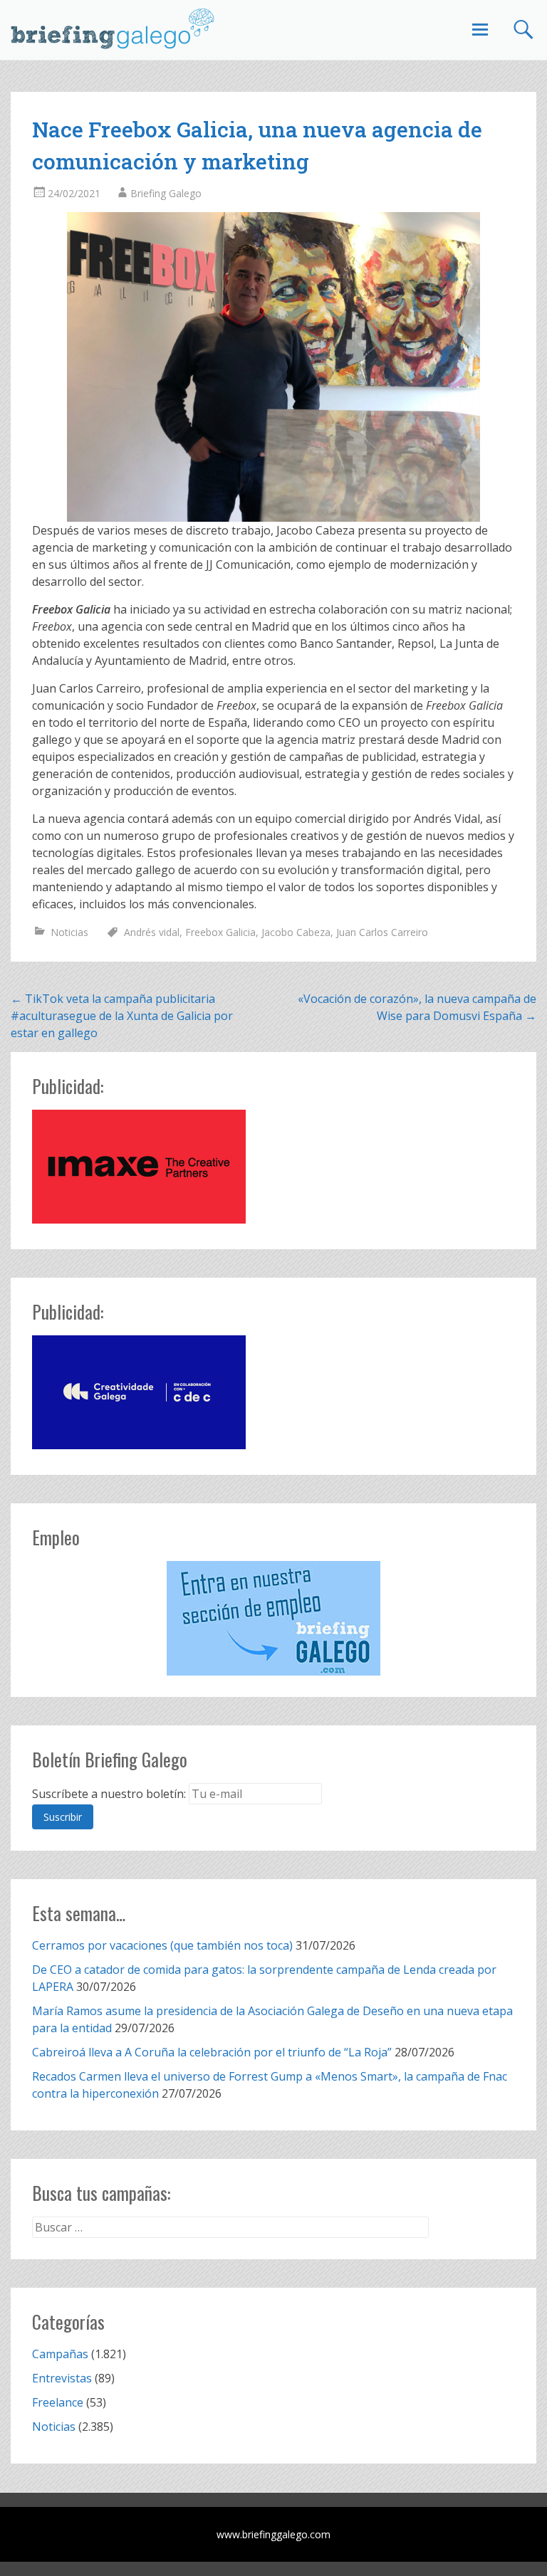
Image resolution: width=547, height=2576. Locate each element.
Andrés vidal (152, 932)
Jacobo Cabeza (296, 932)
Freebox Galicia (220, 932)
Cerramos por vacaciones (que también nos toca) (162, 1945)
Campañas (60, 2354)
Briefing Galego (166, 193)
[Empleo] (273, 1618)
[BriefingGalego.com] (113, 28)
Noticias (69, 932)
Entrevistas (62, 2378)
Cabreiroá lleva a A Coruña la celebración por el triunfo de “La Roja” (212, 2052)
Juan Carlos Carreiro (382, 932)
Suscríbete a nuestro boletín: (109, 1794)
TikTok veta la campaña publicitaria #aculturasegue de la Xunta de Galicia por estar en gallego (122, 1016)
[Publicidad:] (139, 1219)
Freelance (58, 2402)
